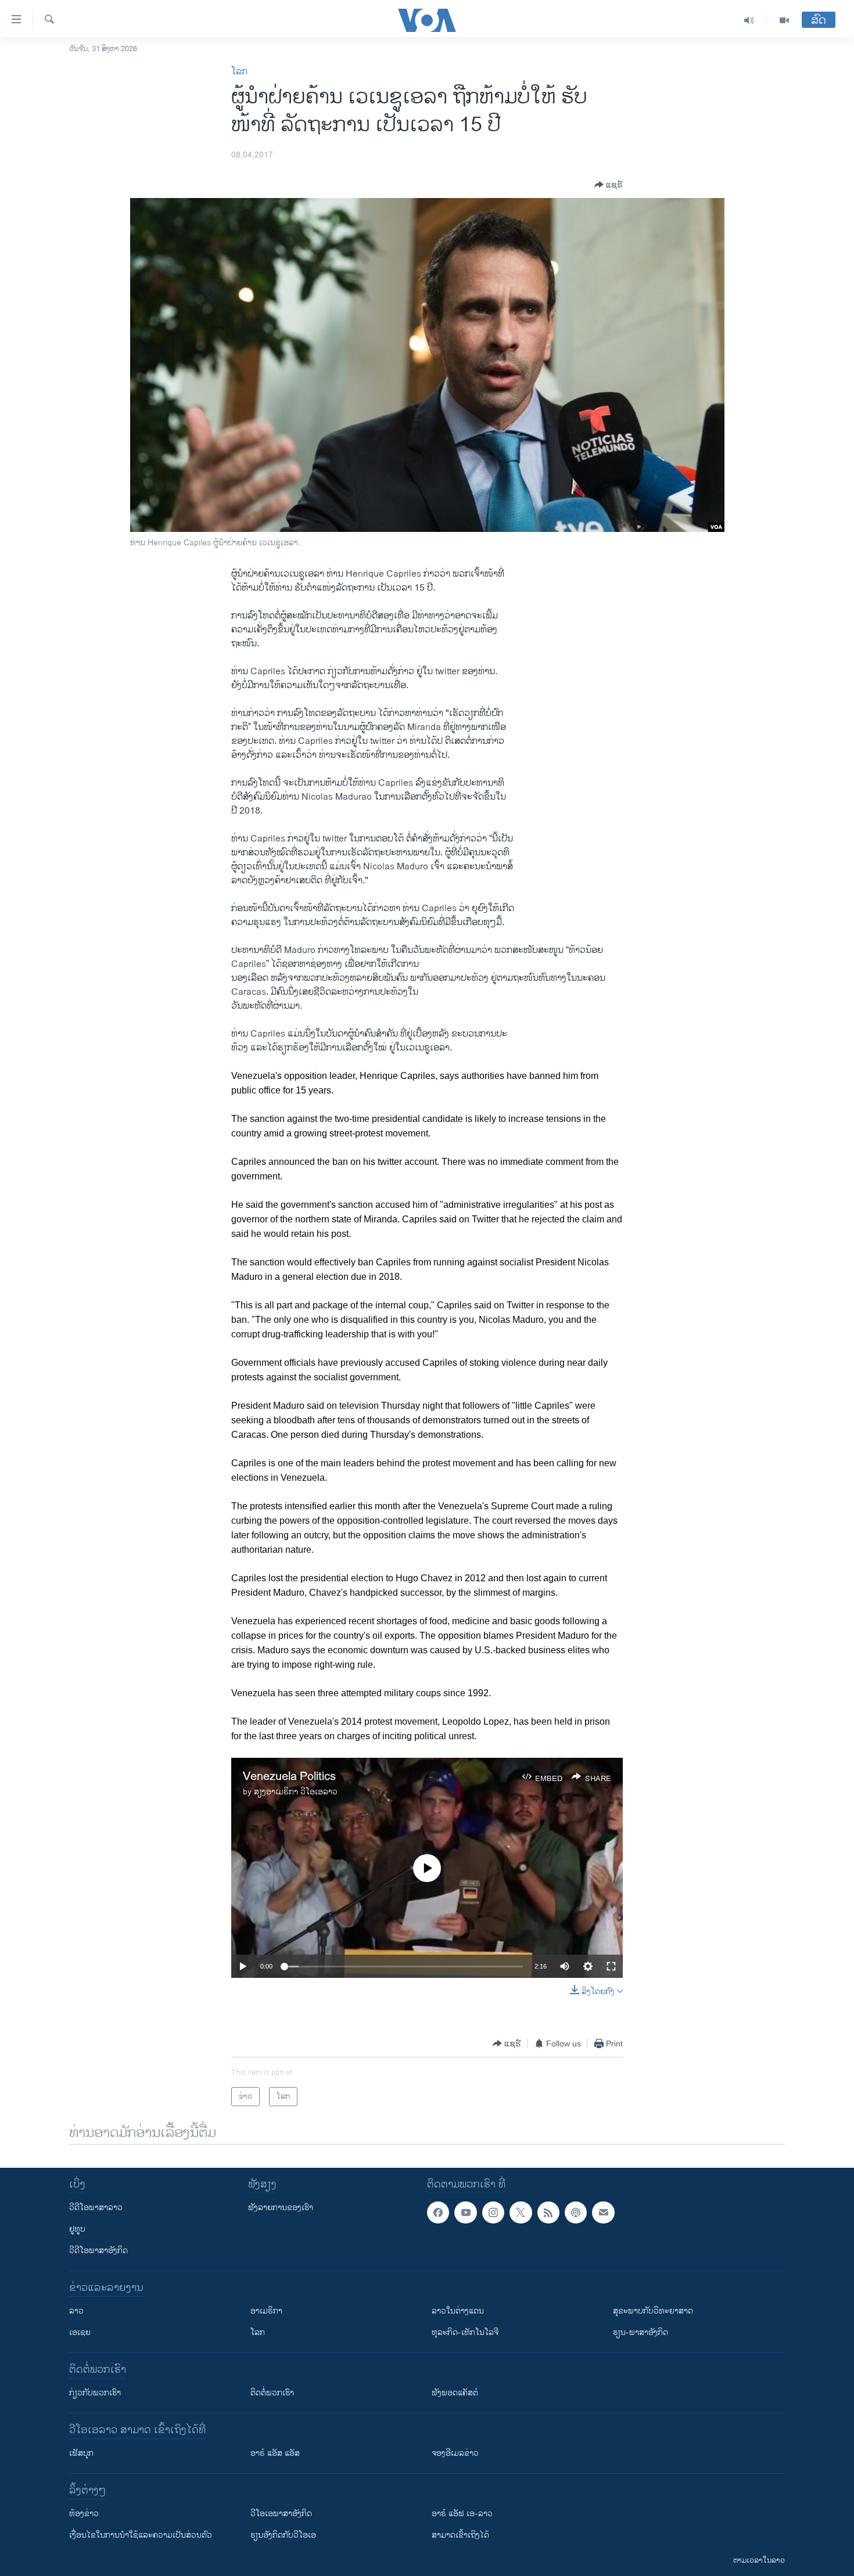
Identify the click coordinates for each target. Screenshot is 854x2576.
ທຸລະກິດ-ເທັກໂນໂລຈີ (465, 2332)
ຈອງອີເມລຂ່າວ (455, 2453)
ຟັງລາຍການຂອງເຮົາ (281, 2208)
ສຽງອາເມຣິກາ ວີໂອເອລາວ (296, 1792)
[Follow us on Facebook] (438, 2212)
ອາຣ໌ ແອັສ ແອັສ (275, 2453)
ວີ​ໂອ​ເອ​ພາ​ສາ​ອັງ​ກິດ (281, 2514)
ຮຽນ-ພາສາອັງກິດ (640, 2332)
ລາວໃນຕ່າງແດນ (458, 2311)
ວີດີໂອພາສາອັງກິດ (98, 2251)
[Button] (609, 185)
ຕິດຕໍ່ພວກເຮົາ (272, 2393)
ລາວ (76, 2311)
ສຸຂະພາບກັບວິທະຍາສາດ (653, 2311)
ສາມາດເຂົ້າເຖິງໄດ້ (460, 2535)
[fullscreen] (611, 1966)
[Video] (784, 20)
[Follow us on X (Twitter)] (521, 2212)
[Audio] (749, 20)
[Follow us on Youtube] (465, 2212)
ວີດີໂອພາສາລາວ (96, 2208)
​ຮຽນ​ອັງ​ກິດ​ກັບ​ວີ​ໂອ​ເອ (283, 2535)
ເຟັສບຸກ (81, 2453)
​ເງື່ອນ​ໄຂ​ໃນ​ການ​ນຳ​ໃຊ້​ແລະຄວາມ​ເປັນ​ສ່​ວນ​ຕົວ (141, 2535)
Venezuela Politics (289, 1777)
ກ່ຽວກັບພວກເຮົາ (95, 2393)
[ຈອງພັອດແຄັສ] (603, 2212)
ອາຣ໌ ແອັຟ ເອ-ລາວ (462, 2514)
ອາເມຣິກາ (266, 2311)
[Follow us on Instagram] (493, 2212)
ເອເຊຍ (80, 2332)
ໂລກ (239, 72)
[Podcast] (576, 2212)
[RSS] (548, 2212)
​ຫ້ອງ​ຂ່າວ (84, 2514)
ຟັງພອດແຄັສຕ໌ (455, 2393)
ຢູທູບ (77, 2229)
